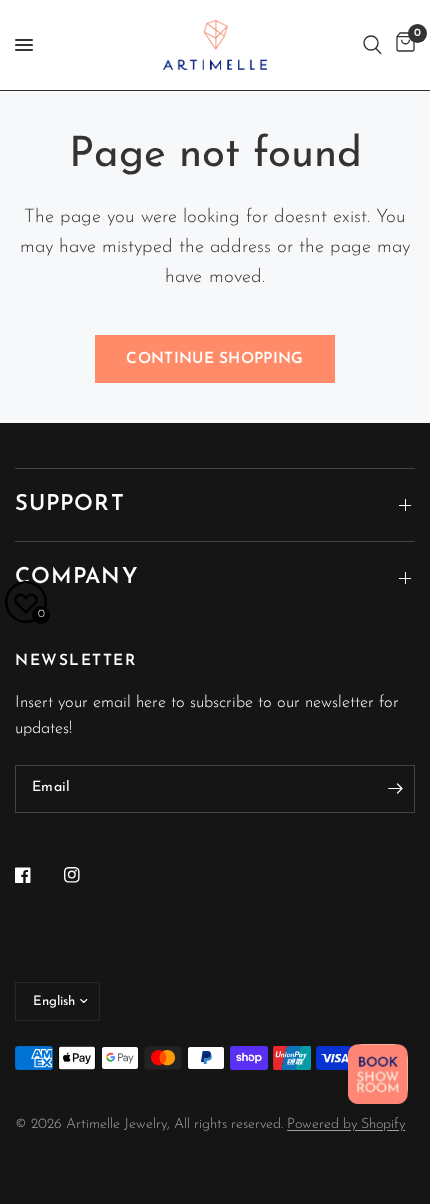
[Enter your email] (395, 789)
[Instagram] (86, 875)
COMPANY (76, 577)
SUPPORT (70, 504)
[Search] (372, 45)
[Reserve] (378, 1074)
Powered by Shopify (346, 1124)
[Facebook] (37, 875)
